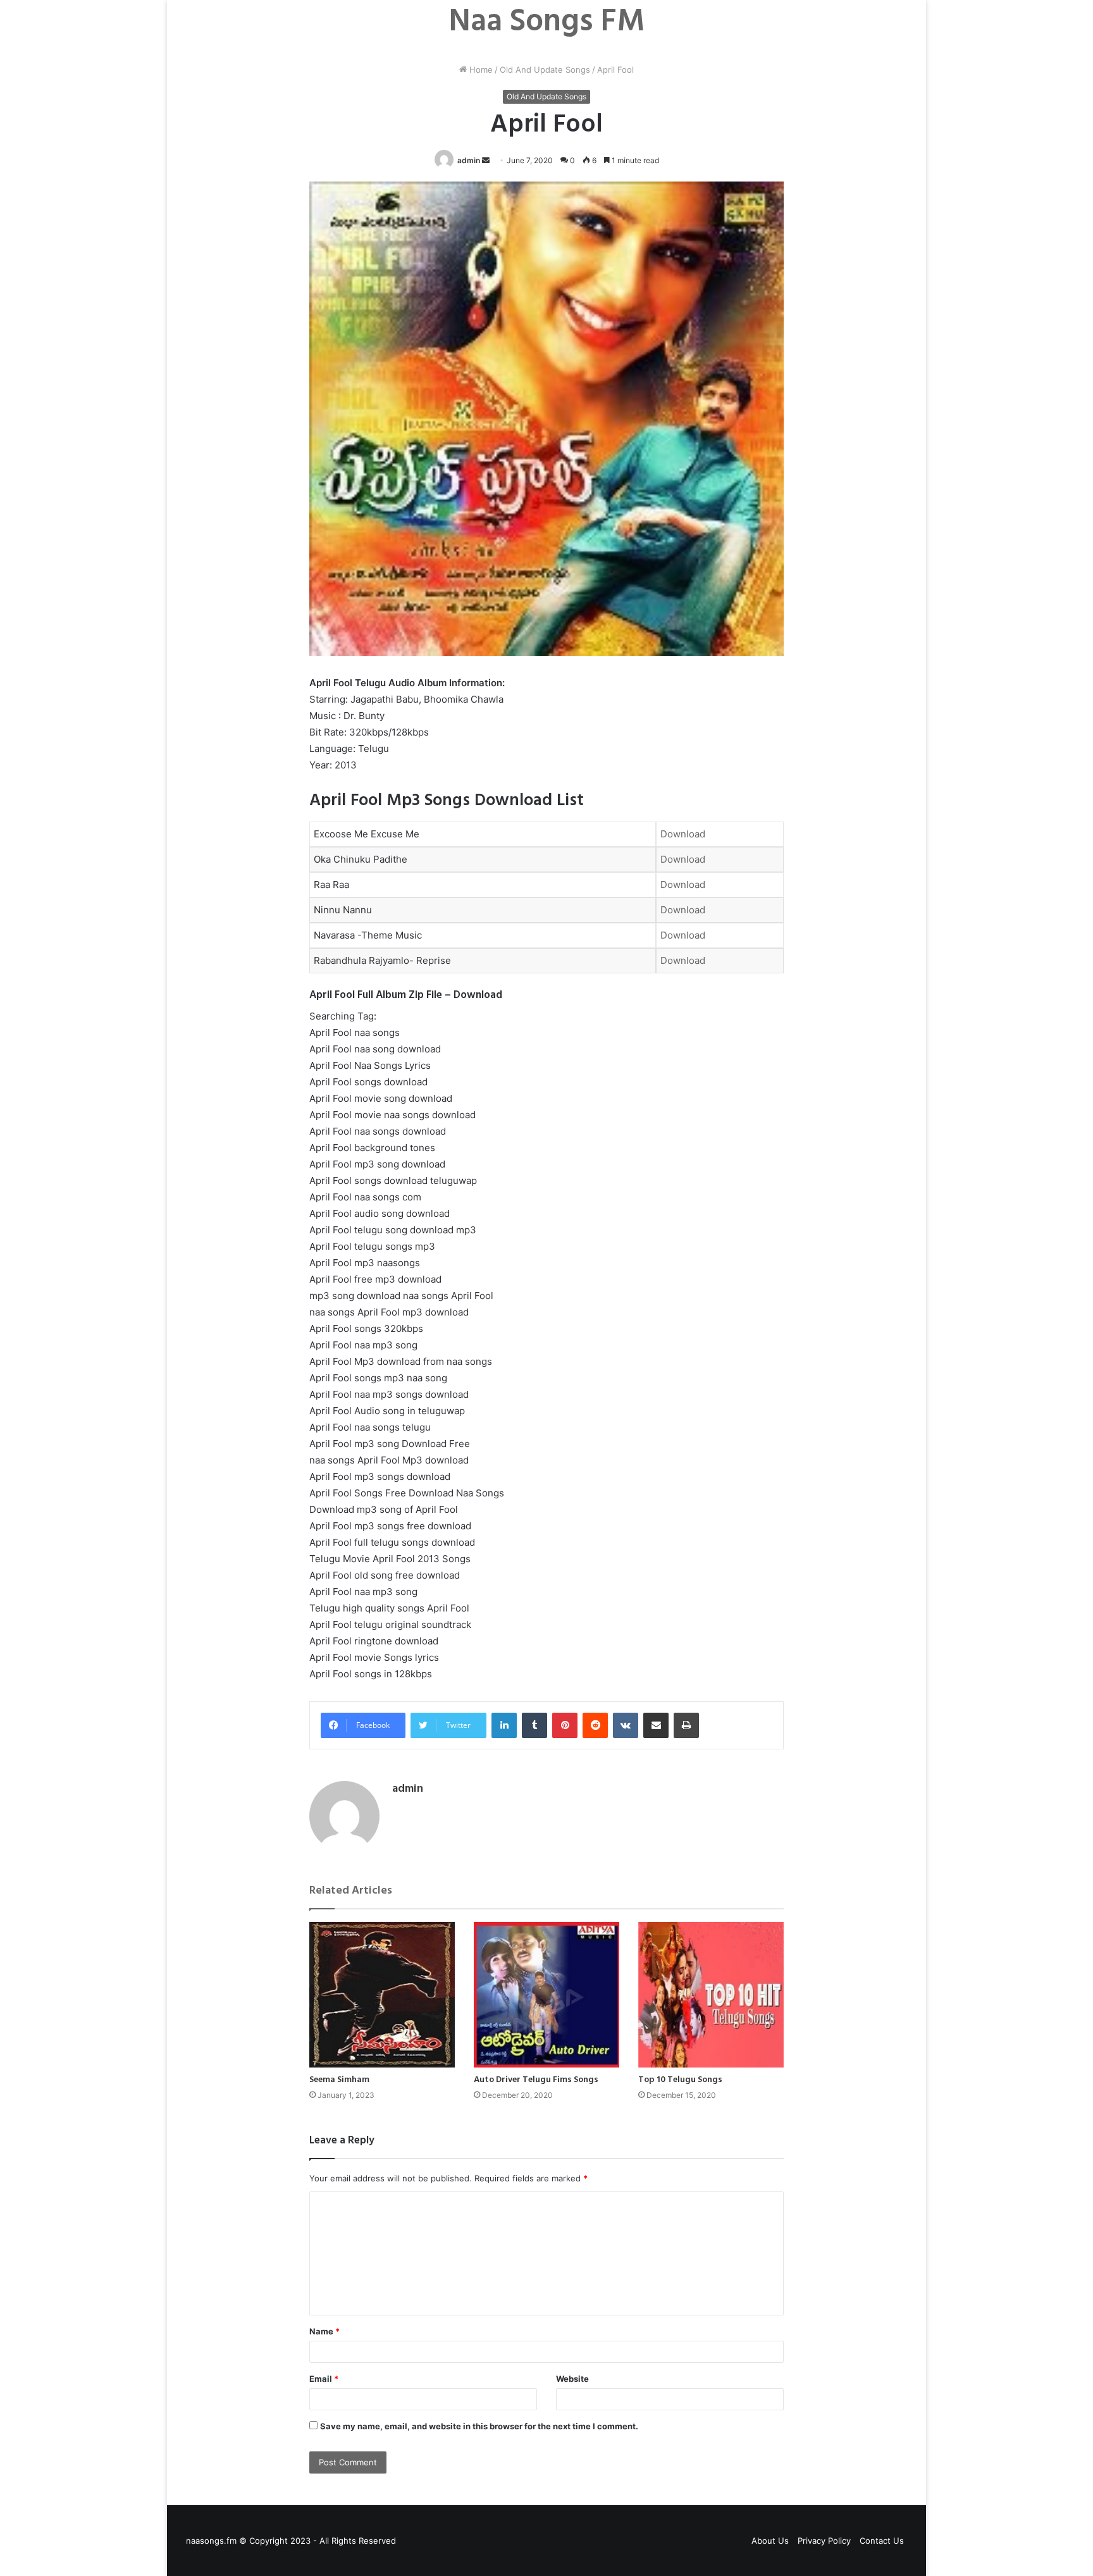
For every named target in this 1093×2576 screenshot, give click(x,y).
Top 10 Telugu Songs (680, 2080)
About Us (770, 2541)
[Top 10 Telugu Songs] (711, 1995)
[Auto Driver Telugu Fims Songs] (546, 1995)
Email (324, 2379)
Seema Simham (339, 2080)
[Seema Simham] (382, 1995)
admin (469, 160)
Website (572, 2379)
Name (324, 2331)
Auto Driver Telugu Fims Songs (536, 2080)
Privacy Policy (824, 2541)
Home (480, 70)
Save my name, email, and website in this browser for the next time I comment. (479, 2426)
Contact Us (882, 2541)
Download (683, 834)
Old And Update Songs (545, 70)
